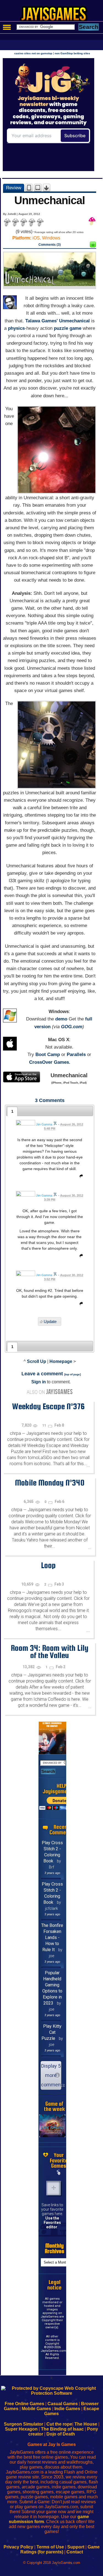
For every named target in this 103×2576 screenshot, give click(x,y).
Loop (48, 1565)
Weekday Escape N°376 (48, 1406)
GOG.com (72, 1027)
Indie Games (67, 2409)
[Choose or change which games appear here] (59, 2173)
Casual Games (63, 2404)
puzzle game (68, 328)
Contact (75, 2552)
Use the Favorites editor (52, 2223)
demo (61, 1019)
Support (76, 2547)
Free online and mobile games (54, 15)
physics (16, 328)
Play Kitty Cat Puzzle (51, 2032)
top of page (73, 1374)
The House (86, 2424)
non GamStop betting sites (72, 53)
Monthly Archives (55, 2248)
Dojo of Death (61, 2434)
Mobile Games (36, 2409)
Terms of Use (50, 2547)
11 (45, 1425)
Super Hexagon (21, 2429)
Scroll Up (37, 1361)
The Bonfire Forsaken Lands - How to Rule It (52, 1938)
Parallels (76, 1055)
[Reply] (80, 1177)
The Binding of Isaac (62, 2429)
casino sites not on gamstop (33, 53)
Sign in (39, 1382)
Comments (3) (50, 245)
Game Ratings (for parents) (60, 2549)
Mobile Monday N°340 (50, 1483)
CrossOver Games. (50, 1062)
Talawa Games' (41, 321)
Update (50, 1321)
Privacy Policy (18, 2547)
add (54, 2188)
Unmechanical (74, 321)
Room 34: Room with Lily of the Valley (50, 1652)
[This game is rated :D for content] (93, 246)
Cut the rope (59, 2424)
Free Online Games (24, 2404)
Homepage (61, 1361)
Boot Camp (48, 1055)
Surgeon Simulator (23, 2424)
